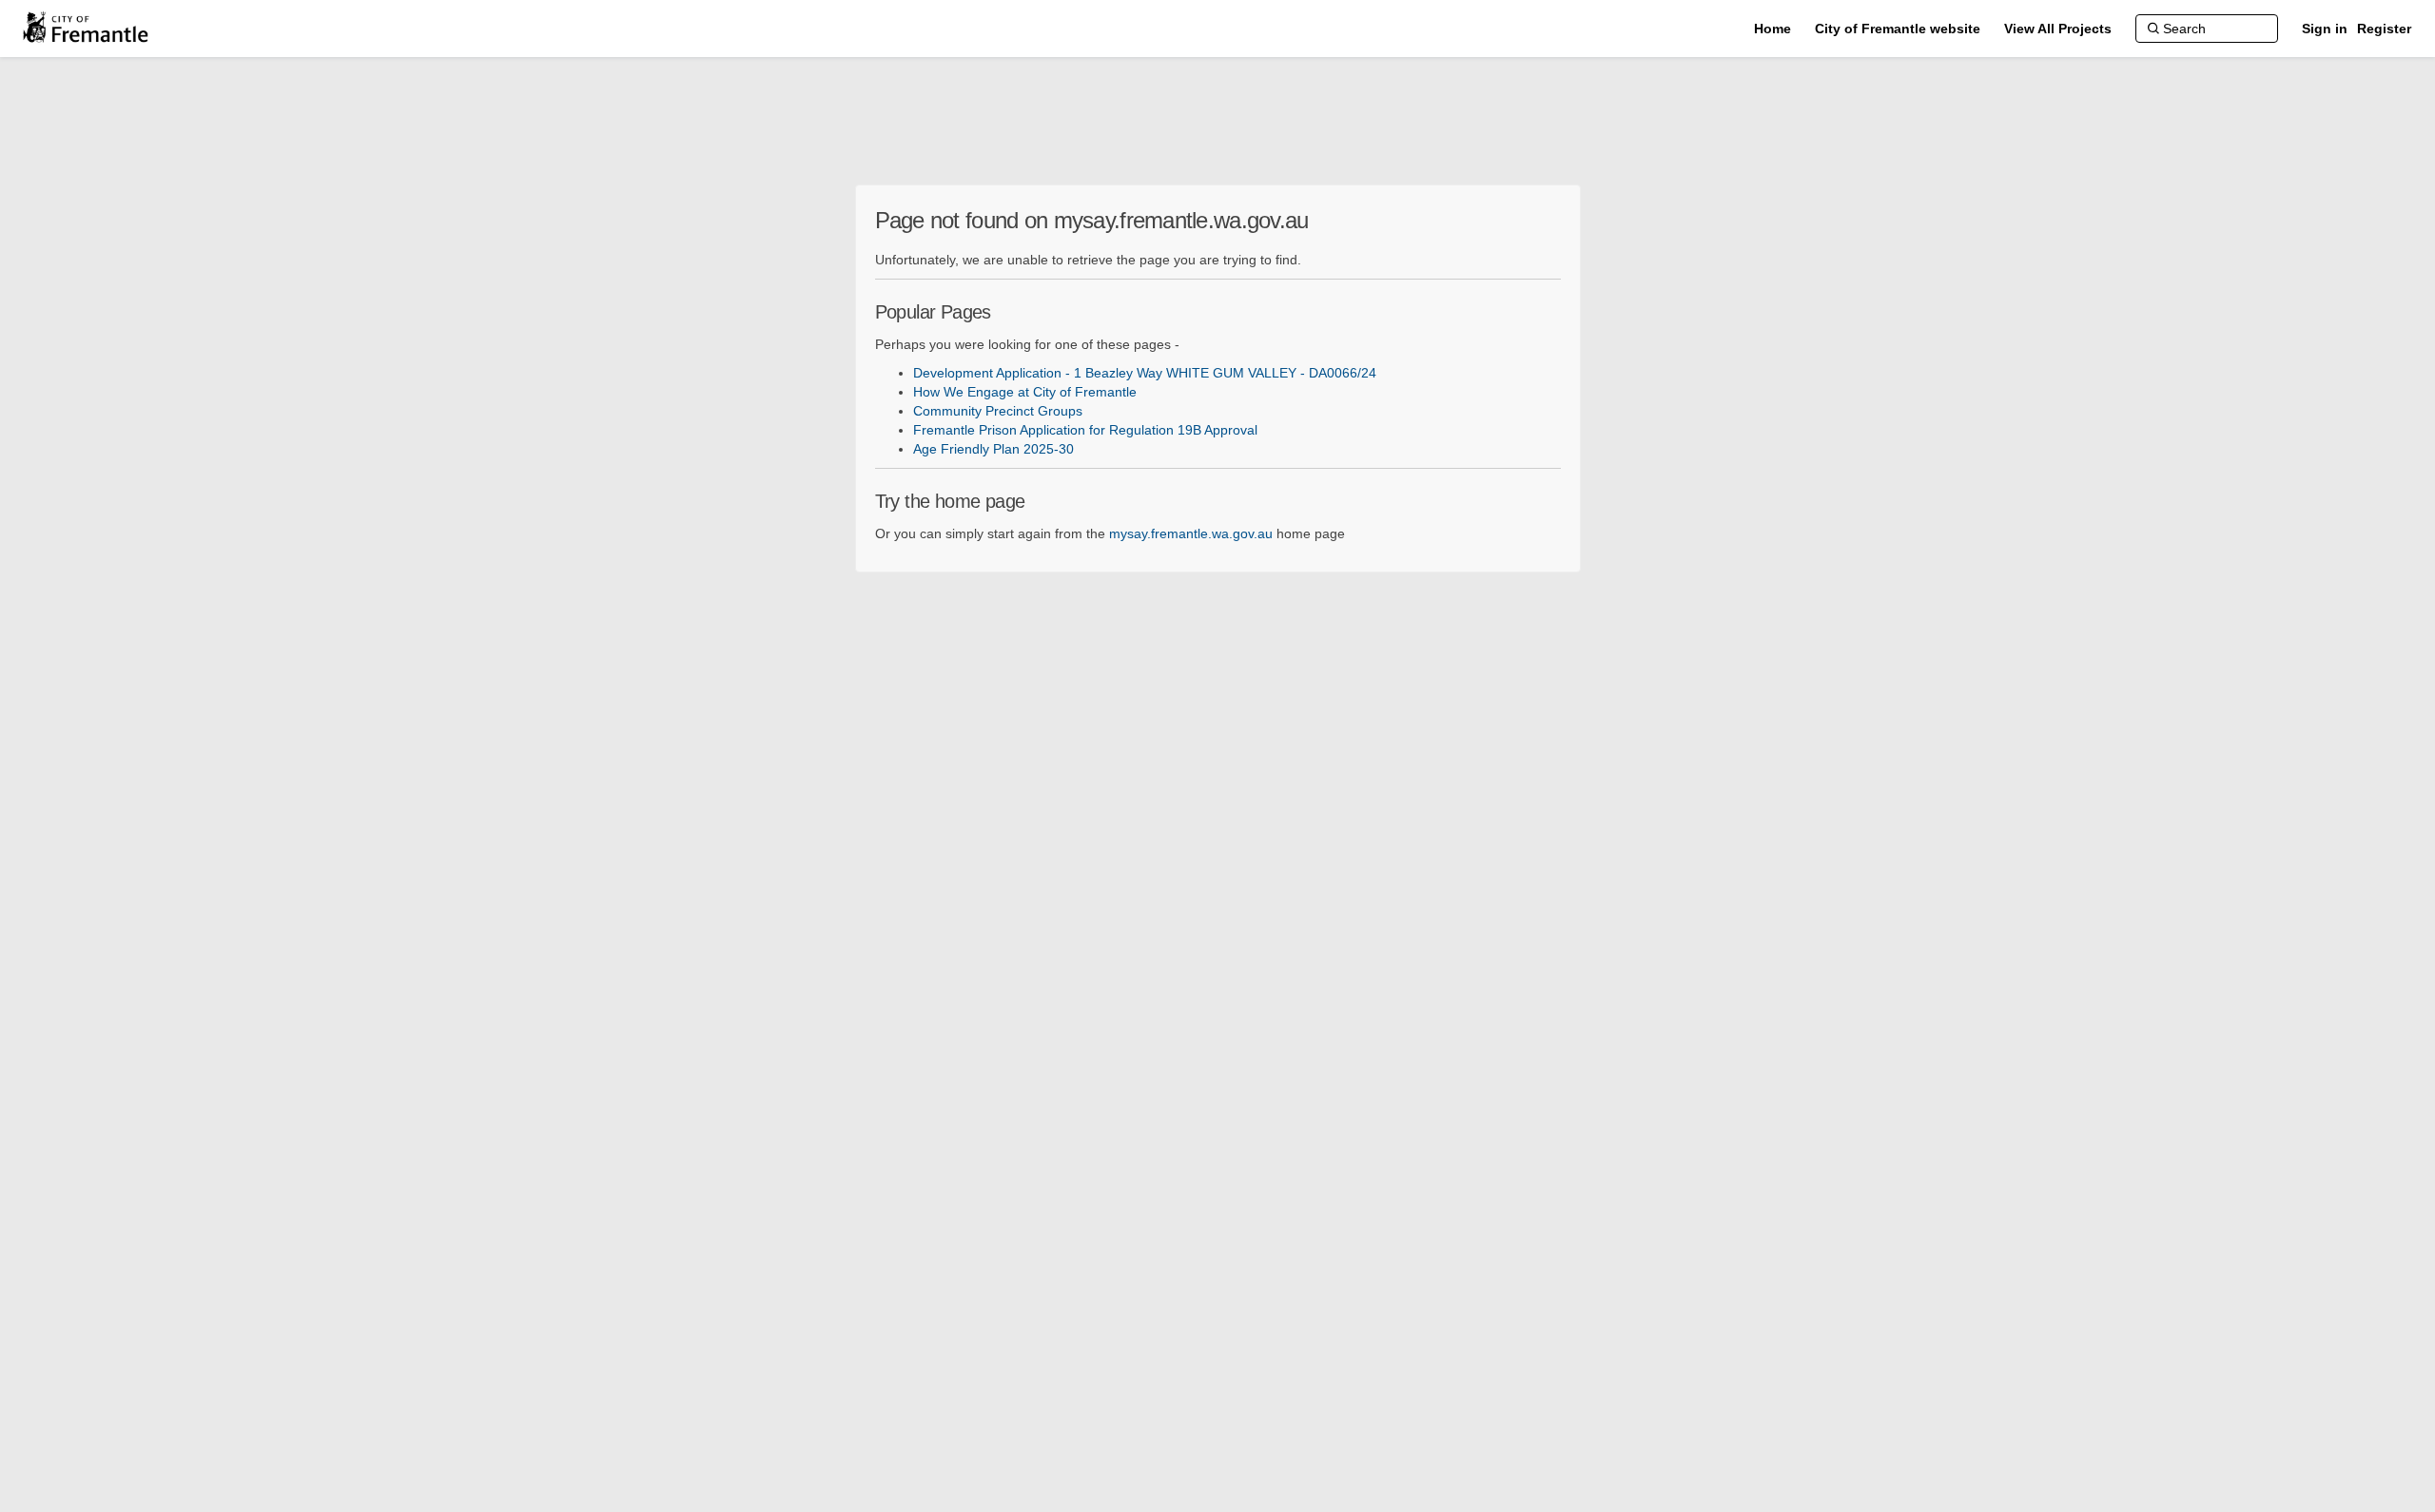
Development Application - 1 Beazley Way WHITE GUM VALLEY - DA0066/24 (1145, 373)
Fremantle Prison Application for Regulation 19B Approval (1085, 430)
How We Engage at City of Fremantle (1025, 392)
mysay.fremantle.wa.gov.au (1191, 533)
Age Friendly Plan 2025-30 (993, 449)
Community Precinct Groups (998, 411)
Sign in (2325, 29)
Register (2384, 29)
